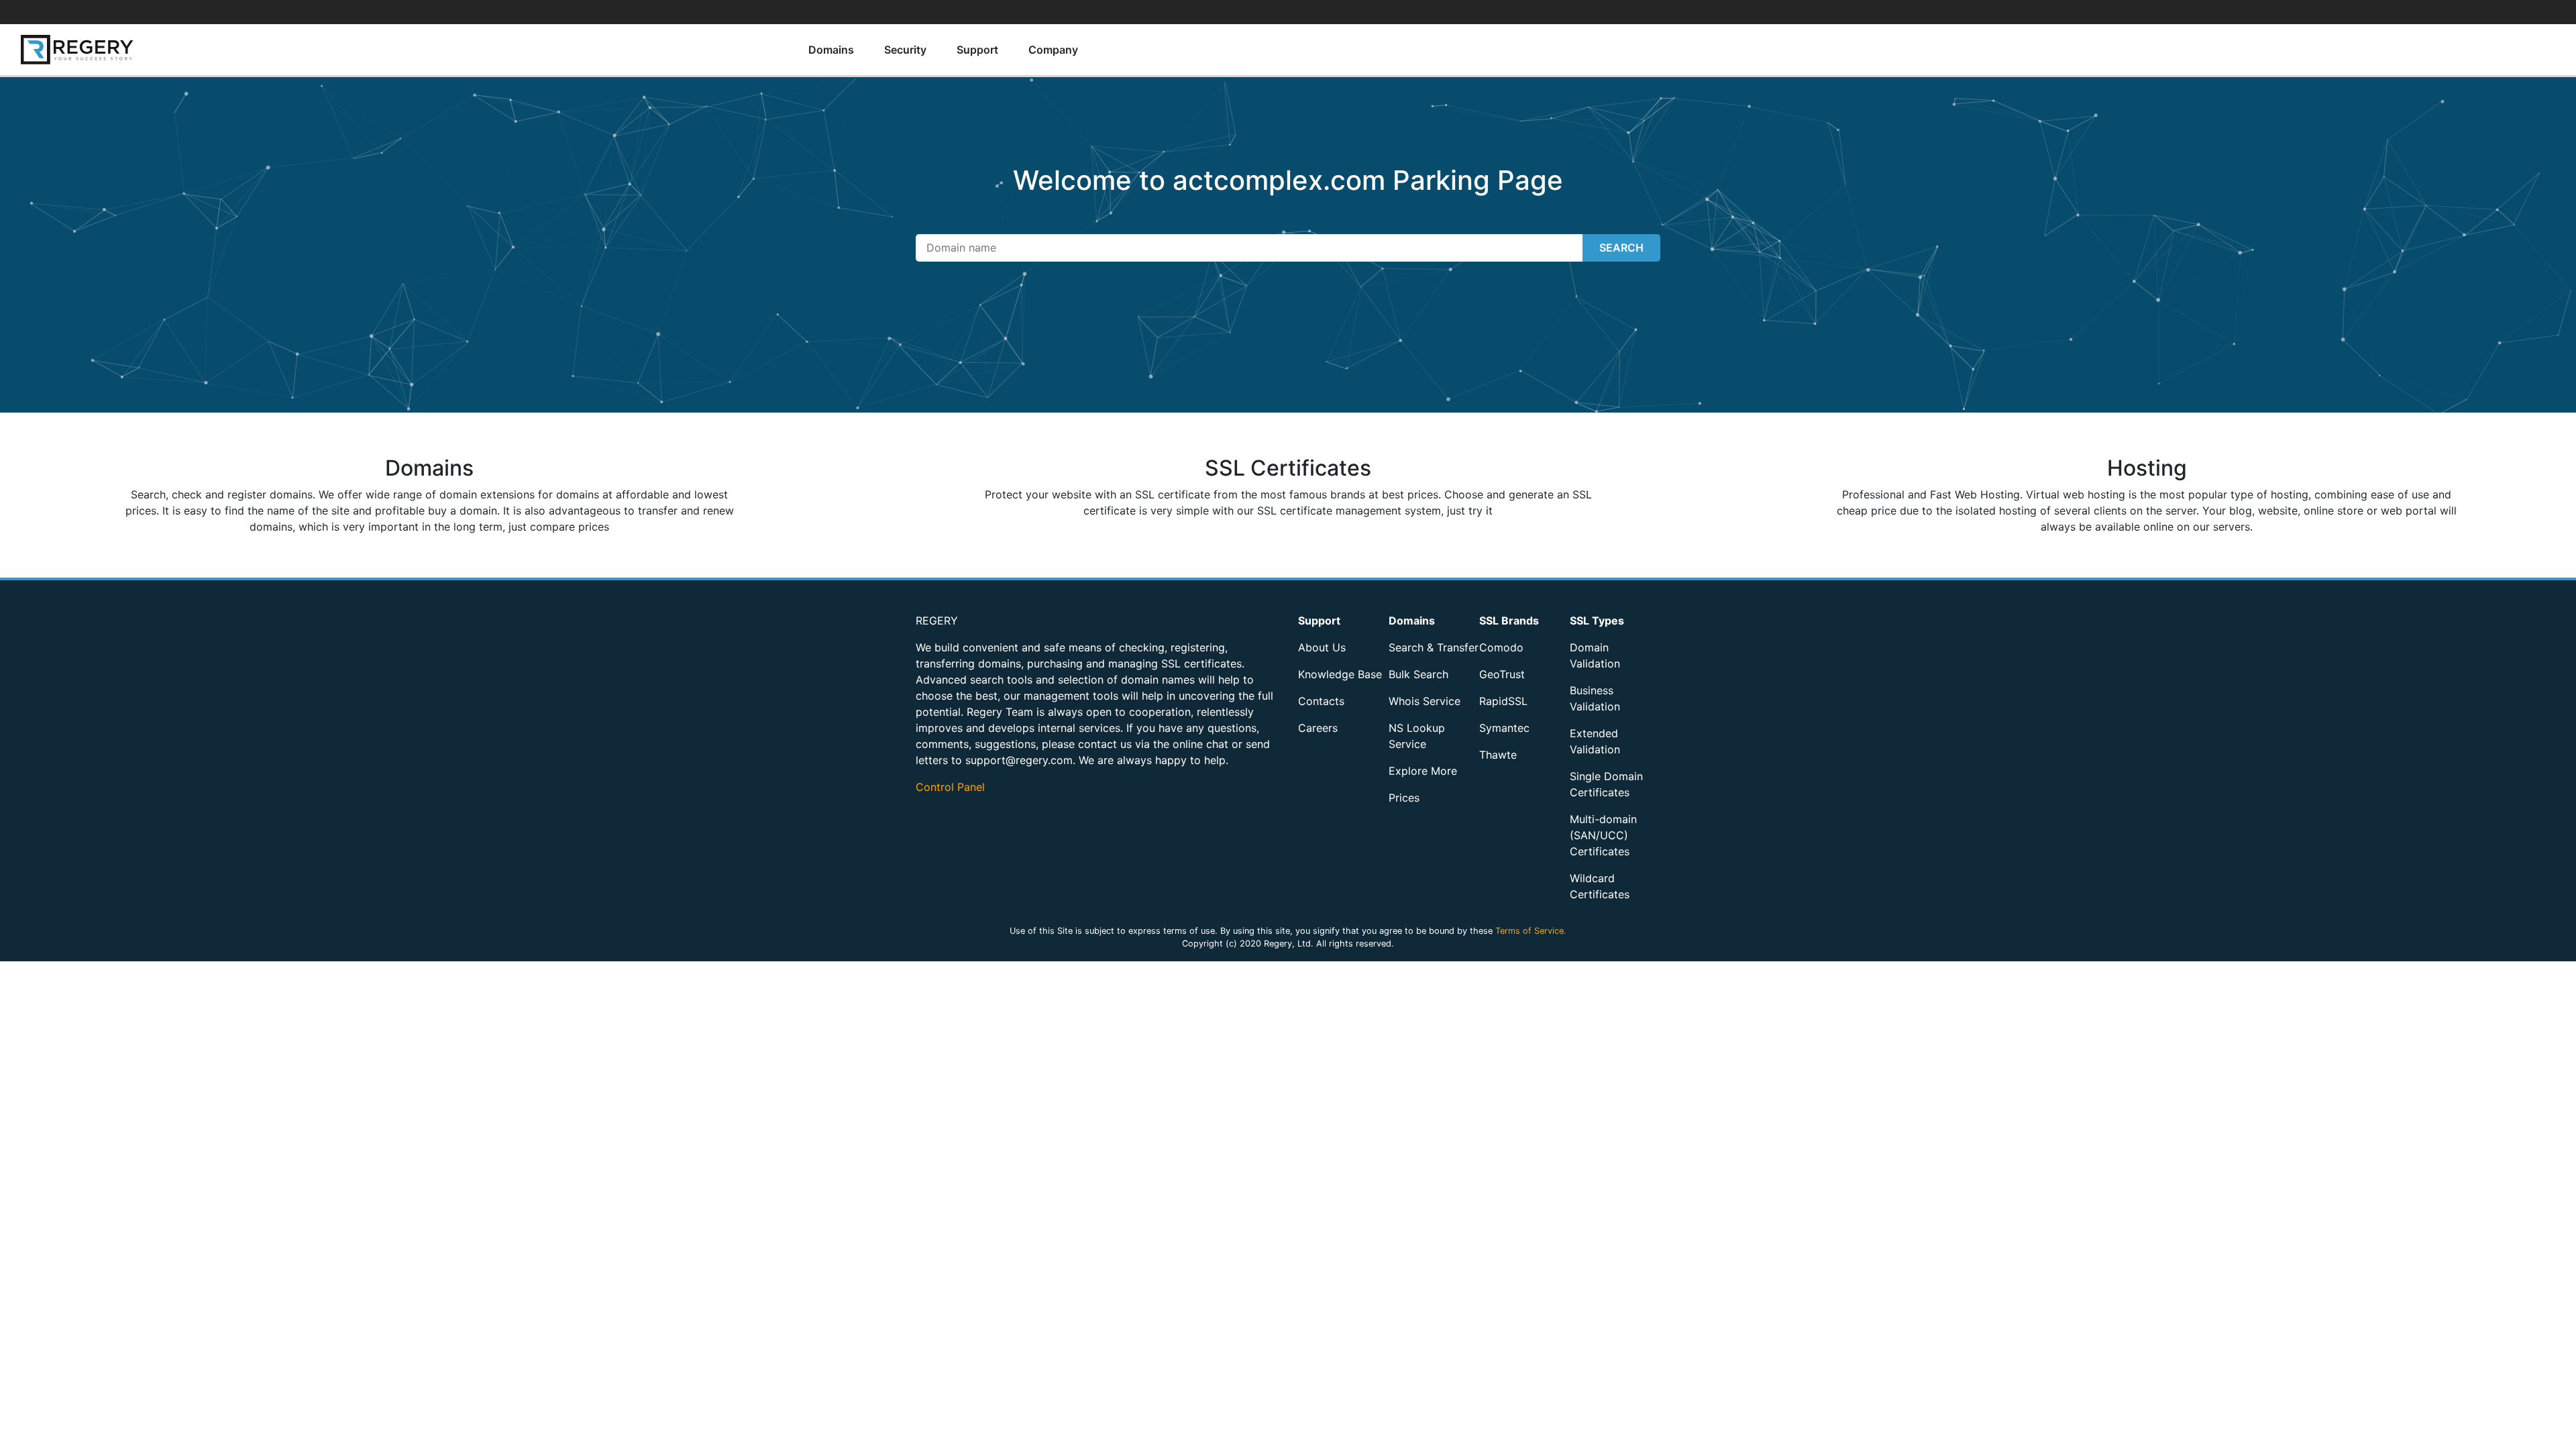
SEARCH (1621, 248)
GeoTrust (1502, 674)
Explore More (1423, 771)
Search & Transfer (1434, 647)
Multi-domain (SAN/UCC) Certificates (1603, 835)
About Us (1322, 647)
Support (977, 50)
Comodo (1501, 647)
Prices (1404, 798)
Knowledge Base (1340, 674)
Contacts (1321, 701)
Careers (1318, 728)
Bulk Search (1418, 674)
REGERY (937, 621)
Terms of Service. (1531, 931)
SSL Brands (1509, 621)
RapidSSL (1503, 701)
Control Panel (950, 787)
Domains (831, 50)
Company (1053, 50)
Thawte (1498, 755)
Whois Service (1425, 701)
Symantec (1504, 728)
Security (905, 50)
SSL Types (1597, 621)
